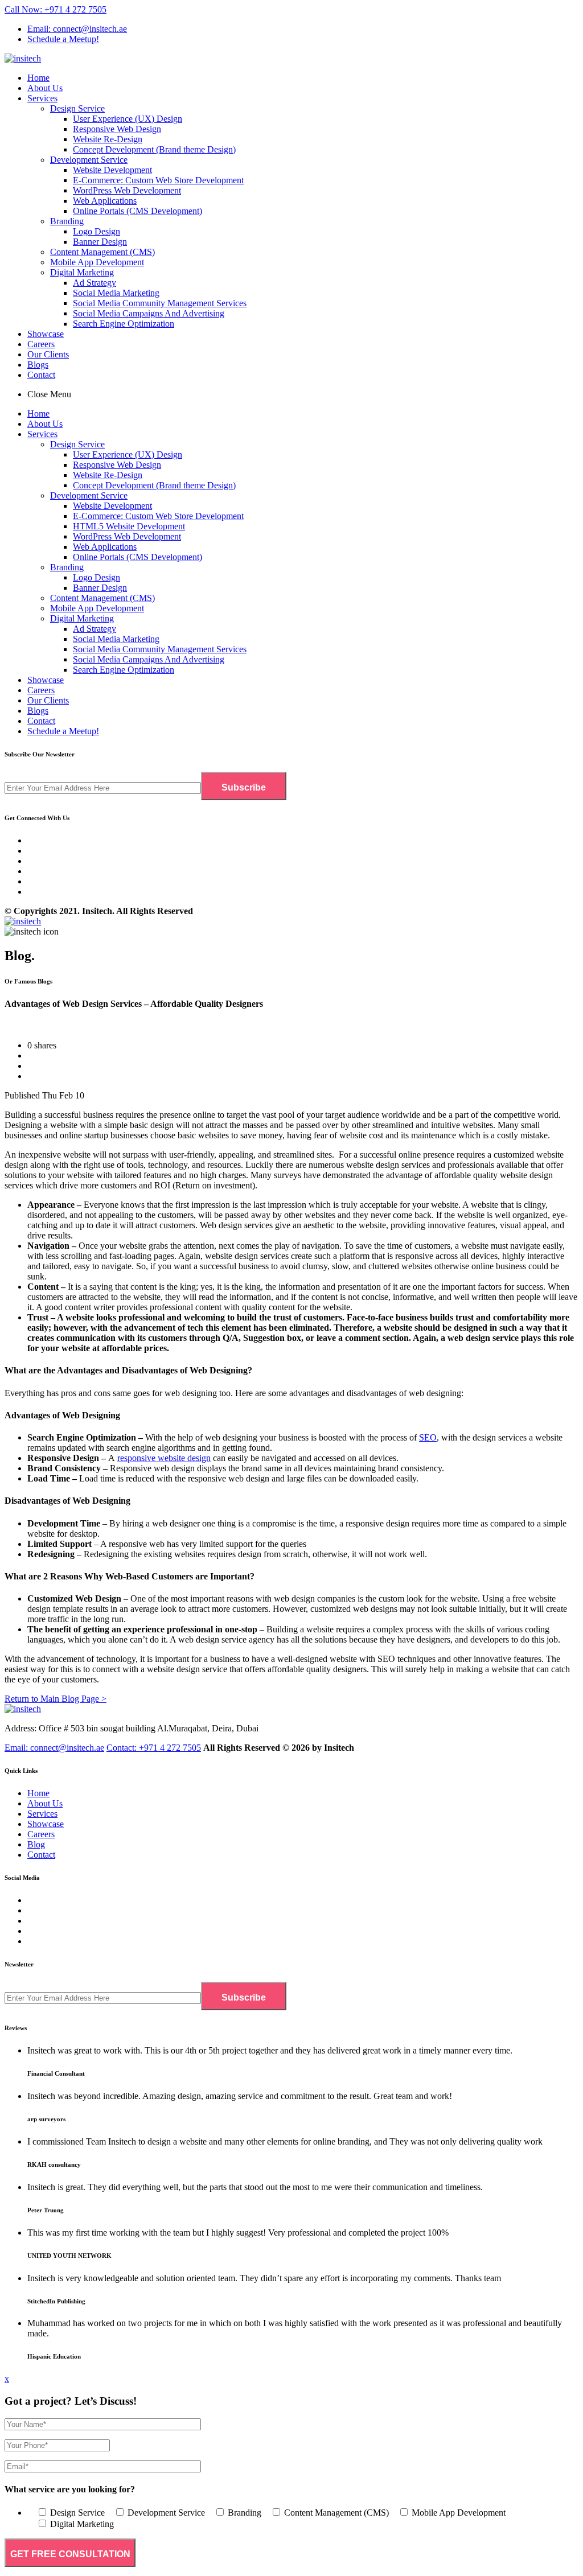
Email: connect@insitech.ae (77, 29)
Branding (67, 221)
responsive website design (164, 1458)
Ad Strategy (95, 283)
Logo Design (97, 231)
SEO (428, 1437)
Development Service (89, 160)
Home (38, 78)
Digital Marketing (82, 272)
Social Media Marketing (116, 293)
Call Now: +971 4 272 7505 (56, 9)
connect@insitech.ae (54, 1748)
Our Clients (48, 354)
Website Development (112, 170)
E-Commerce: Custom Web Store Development (158, 180)
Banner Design (100, 242)
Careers (41, 344)
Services (42, 98)
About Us (45, 88)
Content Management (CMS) (102, 252)
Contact (41, 375)
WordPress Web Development (127, 190)
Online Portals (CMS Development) (137, 211)
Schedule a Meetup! (63, 39)
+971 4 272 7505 (154, 1748)
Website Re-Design (108, 139)
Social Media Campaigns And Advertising (149, 313)
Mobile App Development (97, 262)
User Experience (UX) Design (128, 119)
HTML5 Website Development (129, 526)
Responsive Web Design (117, 129)
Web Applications (105, 201)
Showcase (46, 334)
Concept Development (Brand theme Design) (154, 149)
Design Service (77, 108)
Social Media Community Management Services (160, 303)
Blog (36, 1844)
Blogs (38, 365)
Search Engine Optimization (124, 324)
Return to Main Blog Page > (56, 1699)
